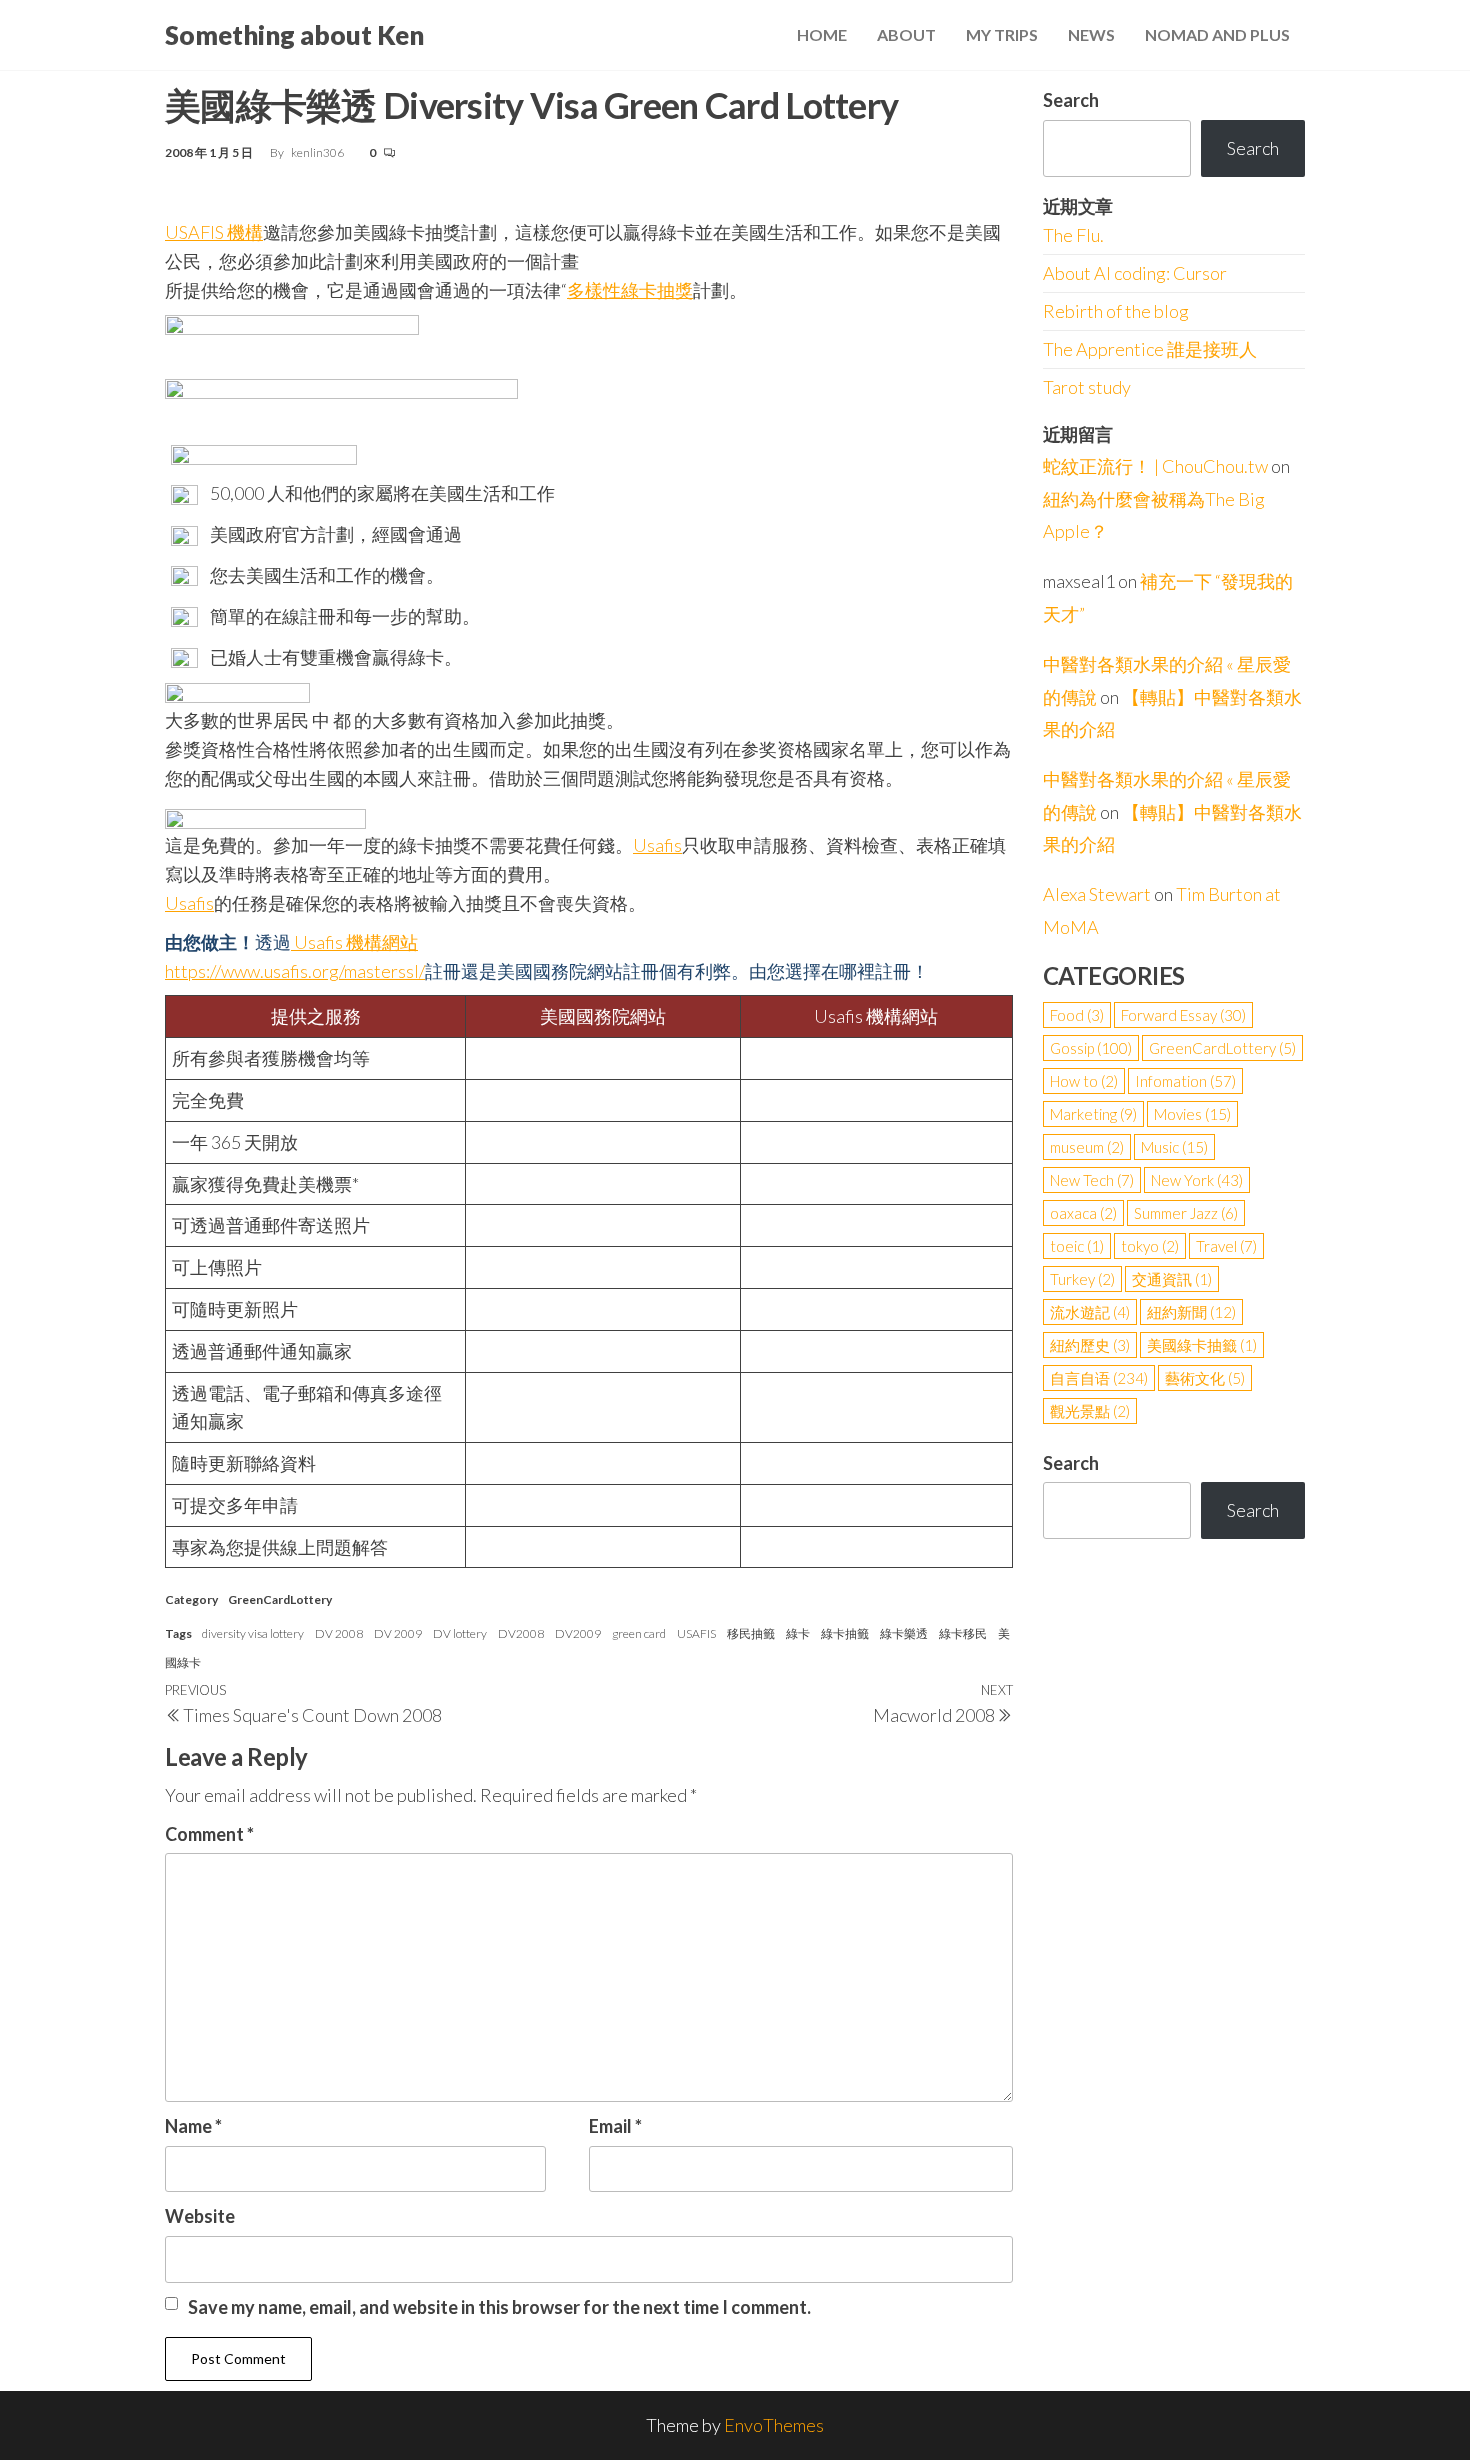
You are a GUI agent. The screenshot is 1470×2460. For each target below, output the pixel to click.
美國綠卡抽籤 (1202, 1345)
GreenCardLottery (280, 1599)
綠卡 (798, 1633)
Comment (209, 1834)
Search (1071, 100)
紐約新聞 (1191, 1312)
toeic (1077, 1246)
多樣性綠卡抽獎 (630, 290)
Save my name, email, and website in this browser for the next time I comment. (499, 2307)
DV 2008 (339, 1633)
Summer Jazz (1186, 1213)
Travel (1226, 1246)
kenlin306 (318, 152)
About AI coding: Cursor (1135, 273)
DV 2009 (398, 1633)
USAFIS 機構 (214, 232)
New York (1197, 1180)
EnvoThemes (774, 2425)
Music (1174, 1147)
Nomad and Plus (1217, 34)
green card (639, 1633)
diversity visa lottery (253, 1633)
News (1091, 34)
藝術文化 (1205, 1378)
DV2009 (578, 1633)
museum (1087, 1147)
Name (193, 2126)
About (906, 34)
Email (615, 2126)
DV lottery (460, 1633)
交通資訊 (1172, 1279)
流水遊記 (1090, 1312)
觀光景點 (1090, 1411)
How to (1084, 1081)
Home (822, 34)
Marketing (1093, 1114)
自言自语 (1099, 1378)
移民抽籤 (751, 1633)
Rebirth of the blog (1116, 311)
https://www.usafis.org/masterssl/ (295, 971)
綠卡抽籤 (845, 1633)
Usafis (189, 903)
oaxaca (1083, 1213)
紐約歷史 (1090, 1345)
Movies (1192, 1114)
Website (200, 2216)
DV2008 (521, 1633)
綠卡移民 (963, 1633)
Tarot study (1087, 387)
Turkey (1082, 1279)
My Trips (1002, 34)
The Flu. (1073, 235)
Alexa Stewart (1097, 894)
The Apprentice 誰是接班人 (1150, 349)
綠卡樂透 (904, 1633)
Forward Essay (1183, 1015)
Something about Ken (294, 35)
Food (1077, 1015)
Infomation (1185, 1081)
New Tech (1092, 1180)
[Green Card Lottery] (292, 339)
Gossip (1091, 1048)
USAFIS (696, 1633)
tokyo (1150, 1246)
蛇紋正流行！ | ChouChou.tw (1155, 466)
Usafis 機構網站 (354, 942)
